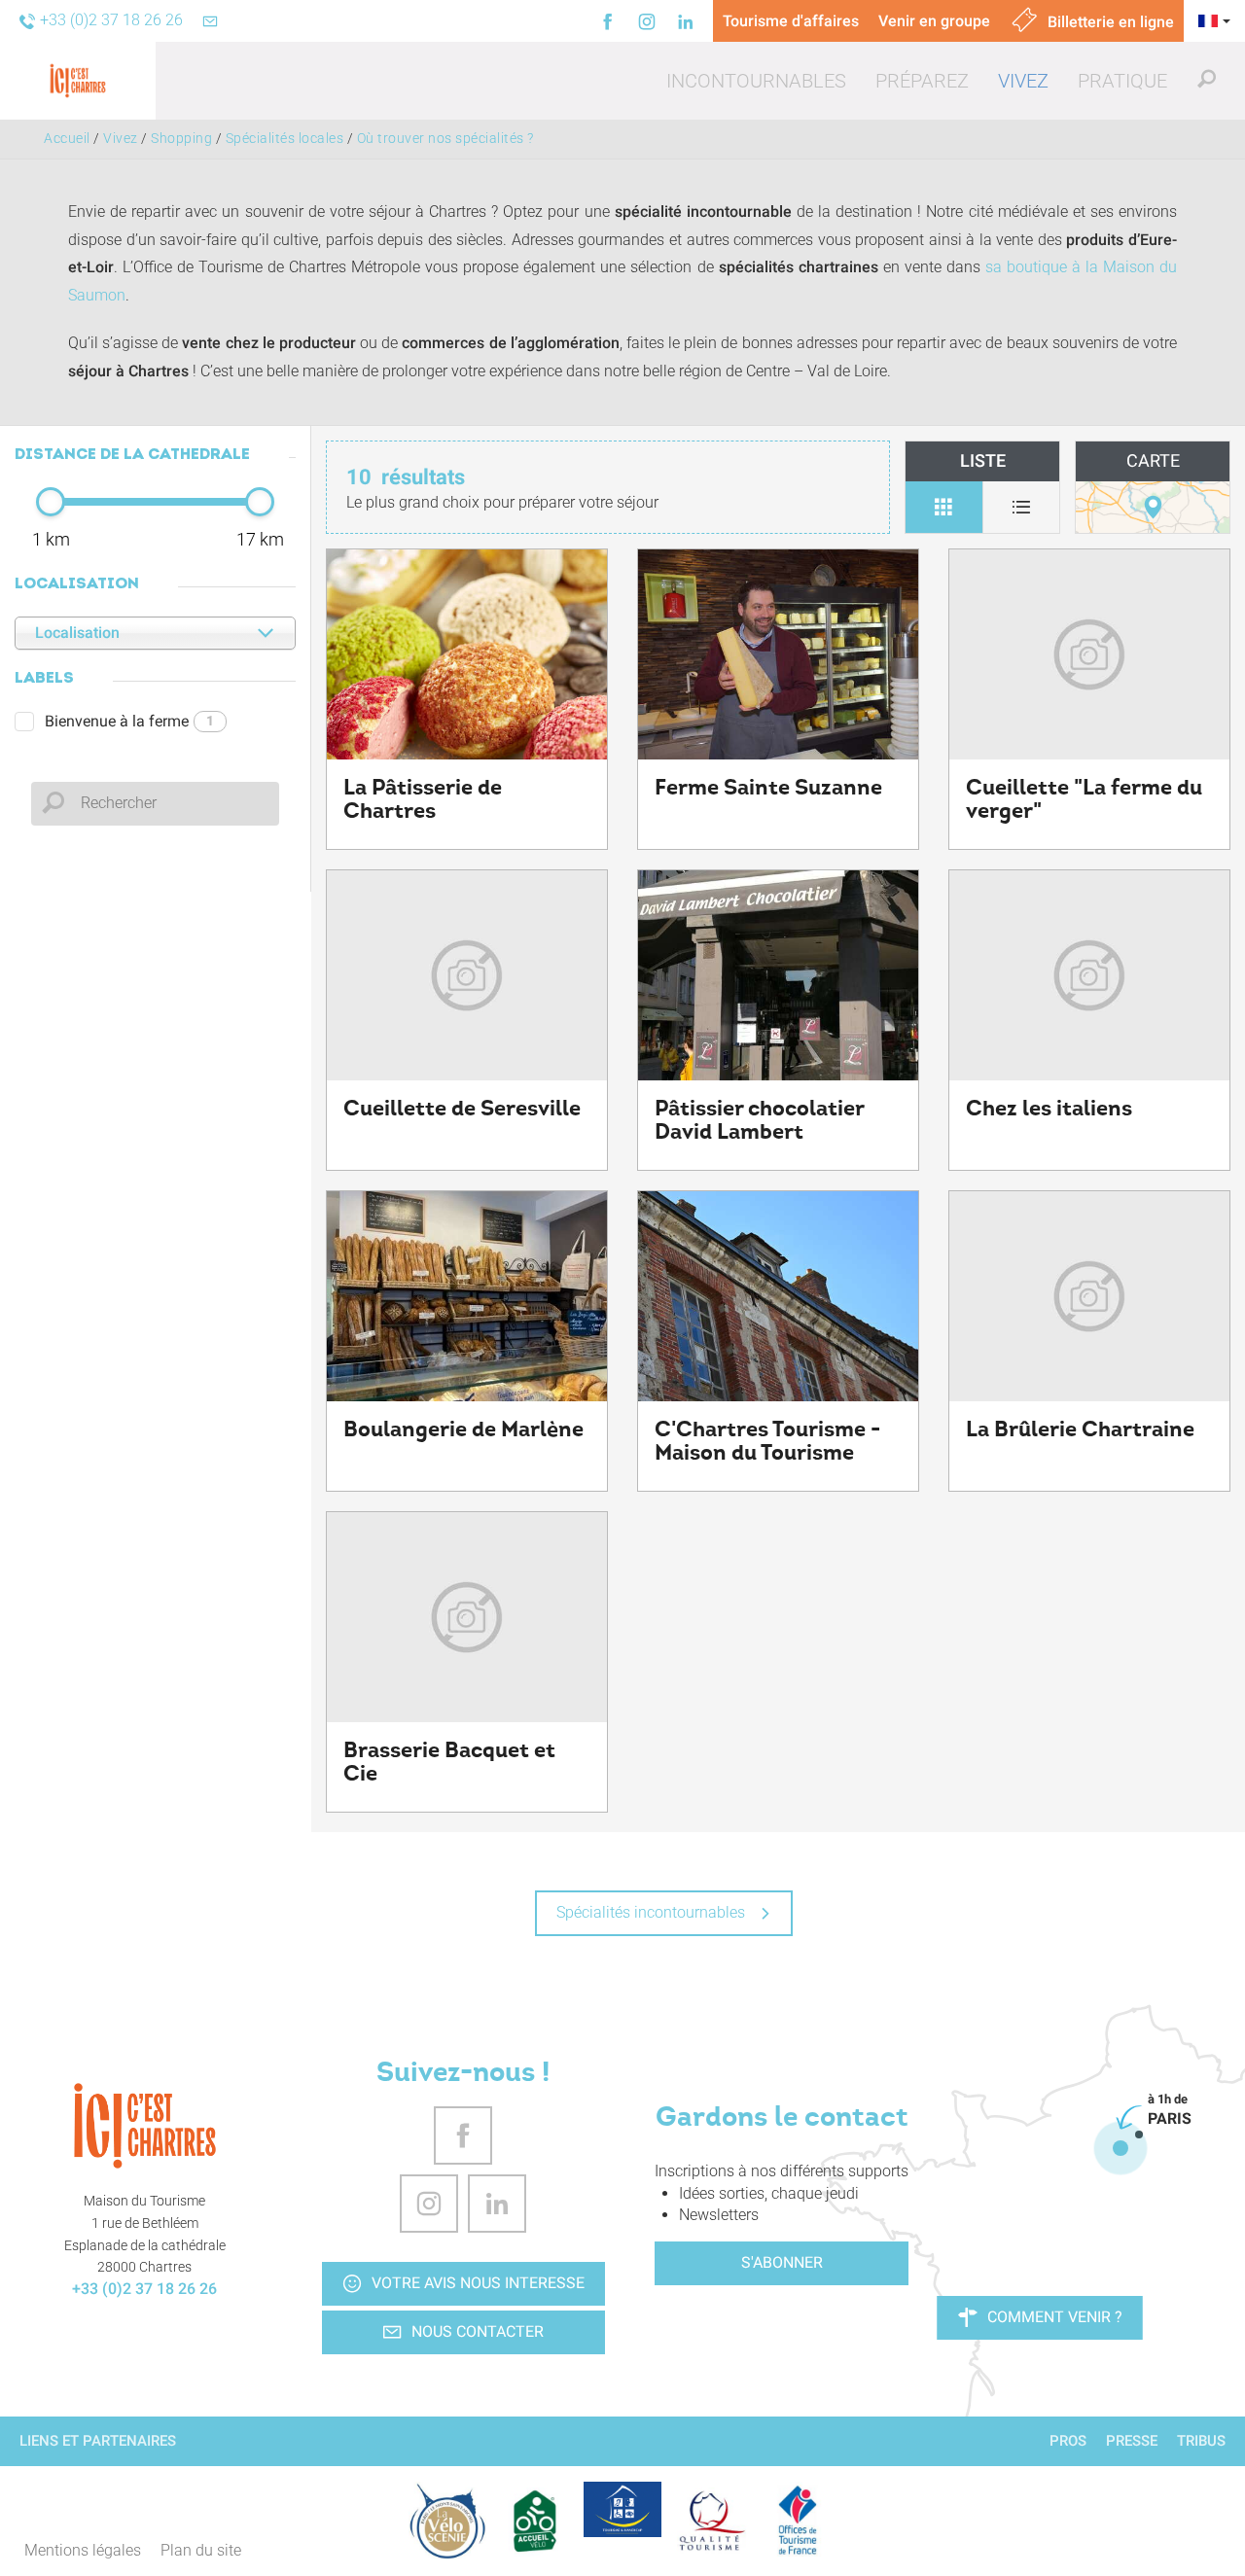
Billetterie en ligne (1109, 22)
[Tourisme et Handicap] (622, 2509)
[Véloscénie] (447, 2521)
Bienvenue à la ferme (129, 721)
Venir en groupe (934, 21)
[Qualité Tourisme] (710, 2521)
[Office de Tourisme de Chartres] (145, 2126)
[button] (756, 81)
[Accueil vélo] (535, 2521)
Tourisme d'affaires (791, 21)
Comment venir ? (1055, 2317)
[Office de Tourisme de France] (798, 2521)
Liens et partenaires (98, 2441)
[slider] (51, 502)
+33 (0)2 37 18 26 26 (144, 2289)
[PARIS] (1120, 2148)
